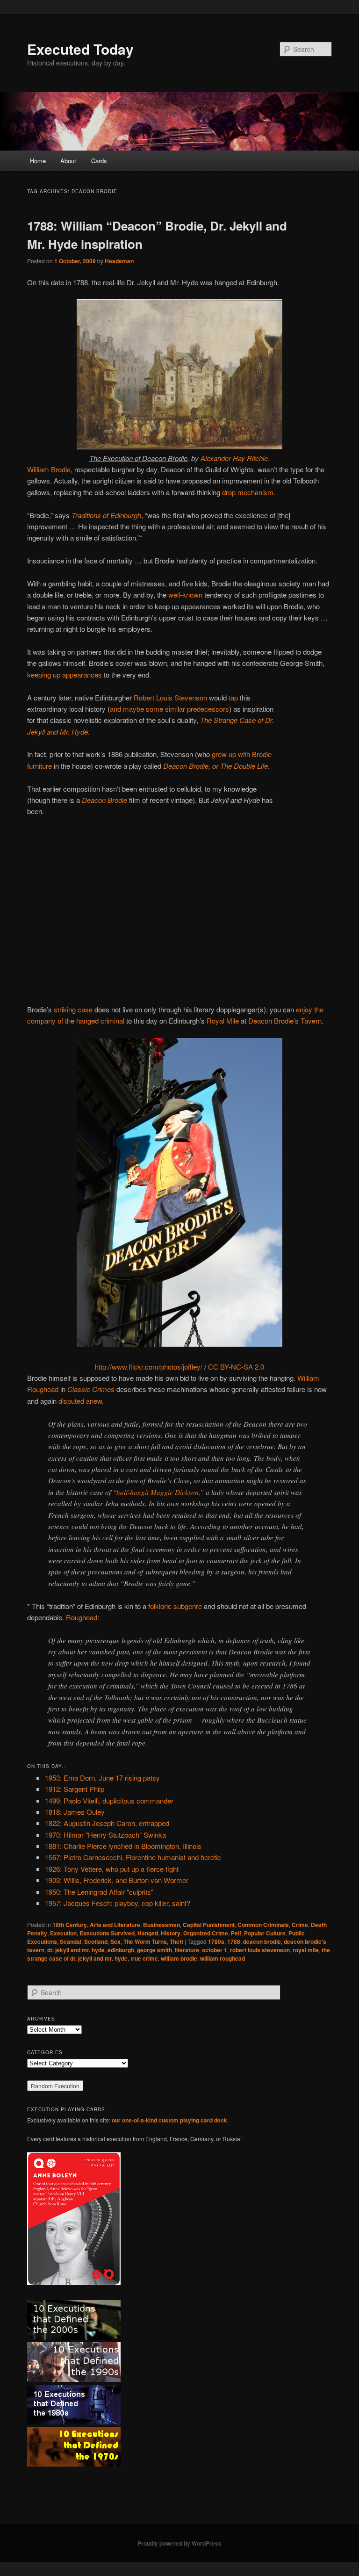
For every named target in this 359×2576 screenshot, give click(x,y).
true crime (144, 1958)
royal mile (306, 1950)
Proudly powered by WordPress (179, 2543)
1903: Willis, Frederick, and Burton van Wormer (117, 1880)
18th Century (70, 1925)
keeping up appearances (65, 675)
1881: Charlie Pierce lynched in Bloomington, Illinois (123, 1846)
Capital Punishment (209, 1925)
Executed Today (80, 49)
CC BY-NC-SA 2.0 (236, 1367)
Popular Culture (265, 1933)
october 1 (215, 1950)
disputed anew (80, 1401)
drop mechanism (248, 492)
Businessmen (162, 1925)
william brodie (179, 1958)
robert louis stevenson (260, 1950)
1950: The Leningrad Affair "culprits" (99, 1892)
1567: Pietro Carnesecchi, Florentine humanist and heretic (133, 1857)
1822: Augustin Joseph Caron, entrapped (107, 1823)
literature (187, 1950)
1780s (216, 1941)
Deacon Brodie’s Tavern (285, 1021)
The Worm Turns (145, 1941)
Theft (176, 1941)
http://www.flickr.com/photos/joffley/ (149, 1367)
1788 (234, 1941)
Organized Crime (206, 1933)
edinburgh (121, 1950)
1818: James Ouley (75, 1812)
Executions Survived (107, 1933)
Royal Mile (223, 1021)
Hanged (148, 1933)
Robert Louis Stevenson (170, 697)
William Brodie (49, 469)
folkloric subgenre (175, 1606)
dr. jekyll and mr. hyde (76, 1950)
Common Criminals (263, 1925)
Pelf (236, 1933)
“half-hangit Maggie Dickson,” (158, 1492)
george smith (154, 1950)
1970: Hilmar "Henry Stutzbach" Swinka (105, 1835)
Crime (300, 1925)
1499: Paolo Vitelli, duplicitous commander (109, 1800)
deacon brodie (262, 1941)
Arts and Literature (115, 1925)
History (171, 1933)
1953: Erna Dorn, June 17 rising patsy (102, 1778)
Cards (99, 161)
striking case (73, 1009)
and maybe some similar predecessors (169, 709)
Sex (115, 1941)
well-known (185, 595)
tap (233, 697)
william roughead (223, 1958)
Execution (63, 1933)
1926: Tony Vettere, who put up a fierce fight (112, 1869)
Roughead (82, 1617)
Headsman (119, 261)
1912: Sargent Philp (75, 1789)
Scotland (96, 1941)
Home (38, 161)
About (68, 161)
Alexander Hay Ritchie (234, 458)
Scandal (71, 1941)
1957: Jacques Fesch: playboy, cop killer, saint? (118, 1903)
